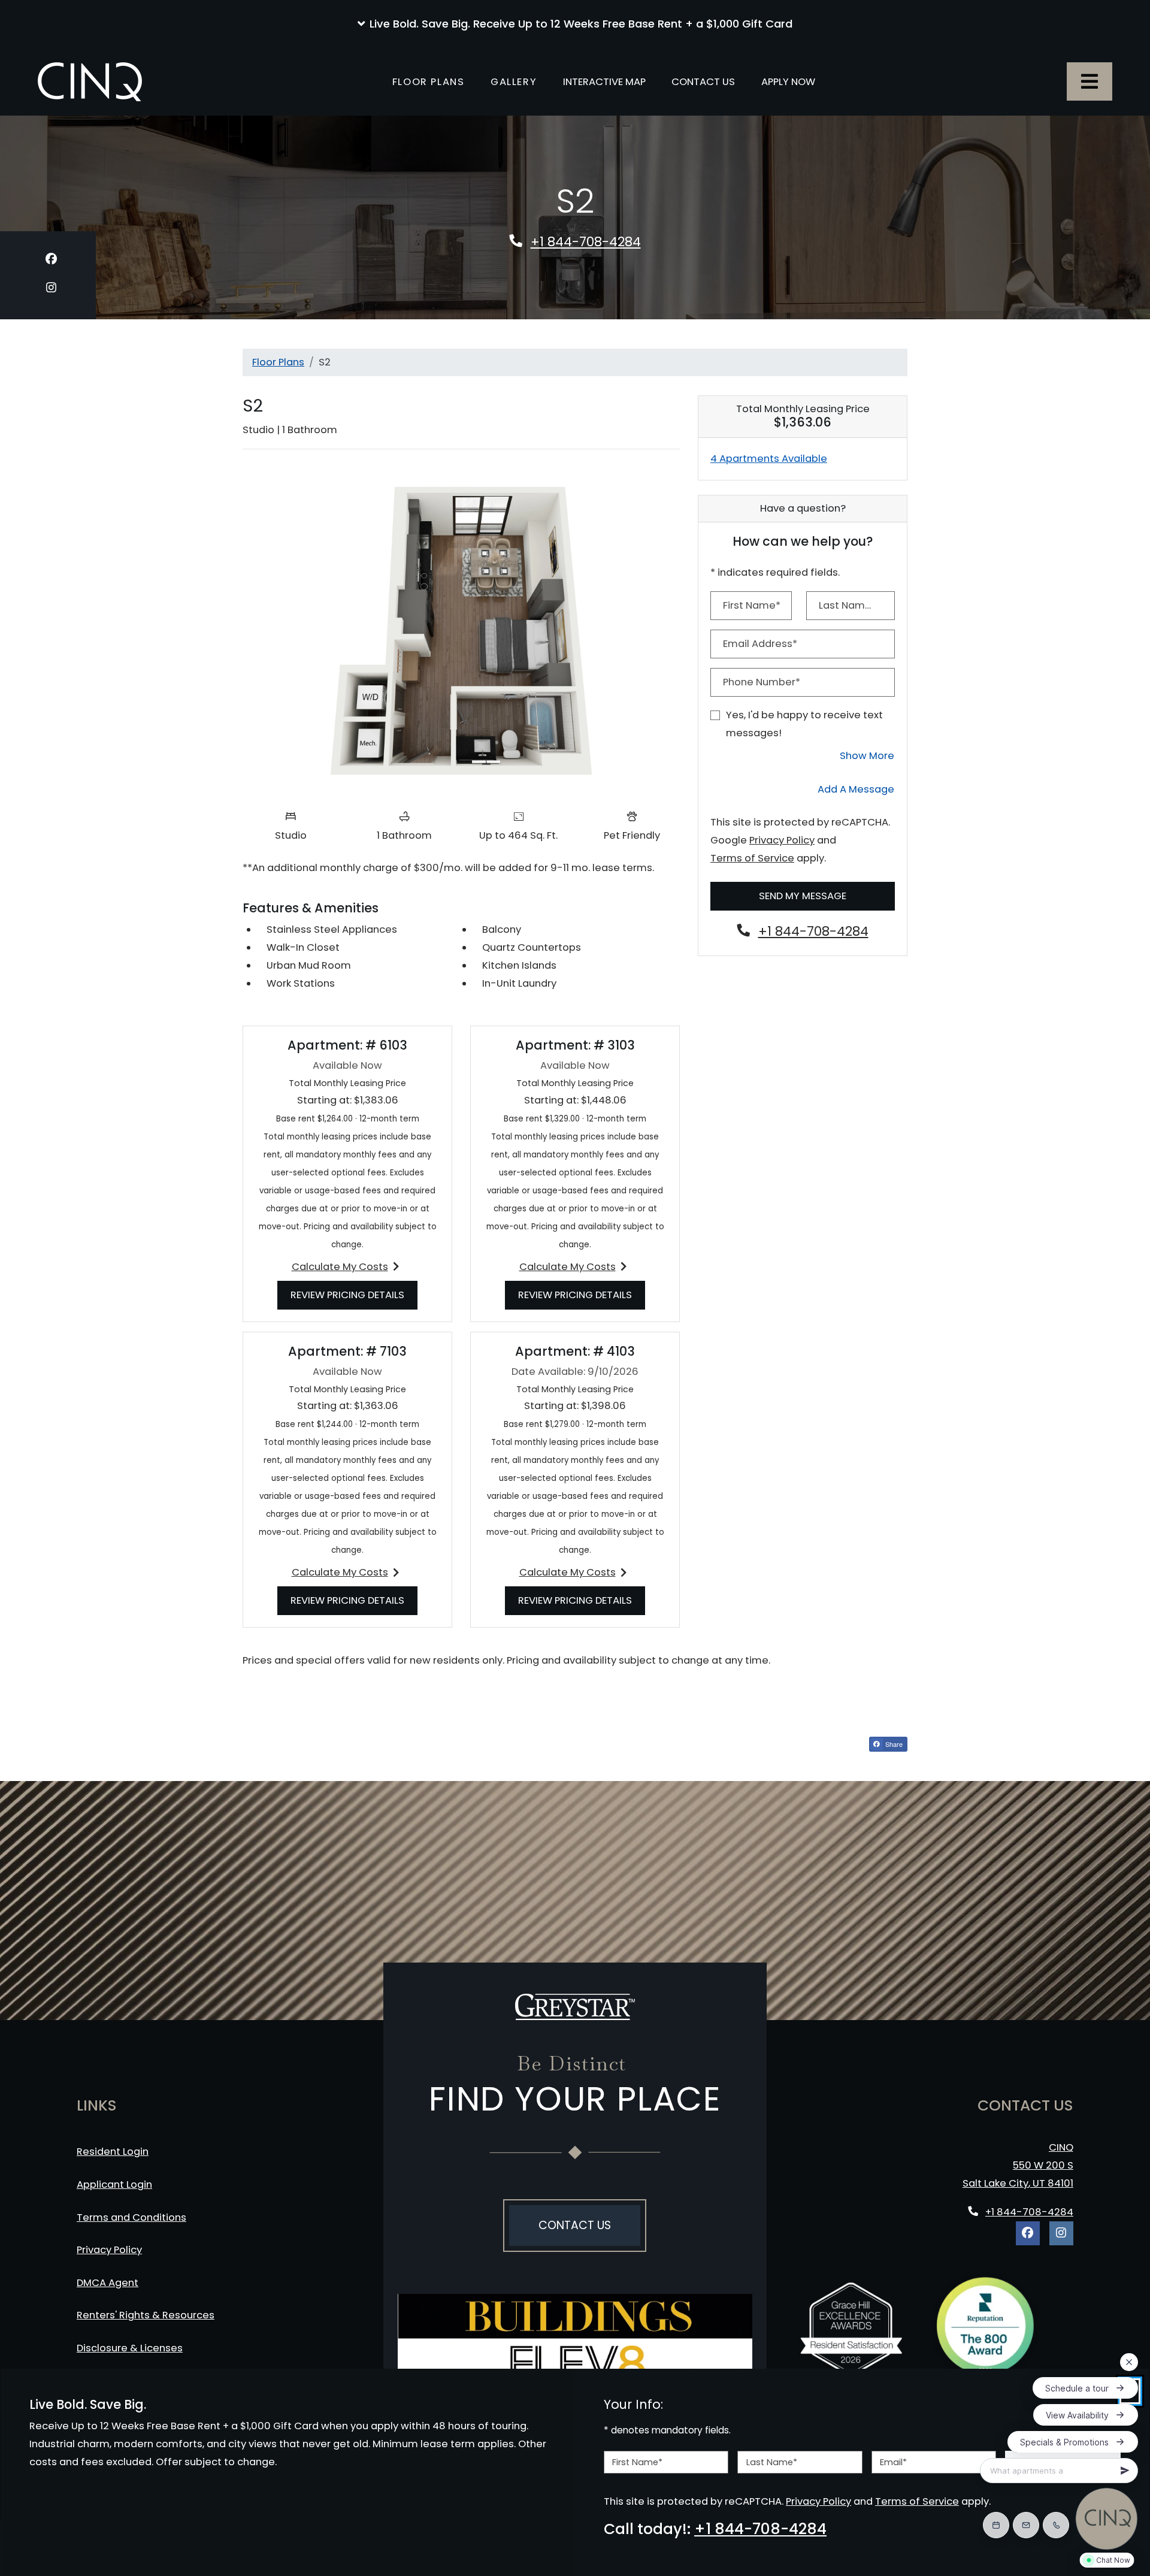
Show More (867, 755)
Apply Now (795, 81)
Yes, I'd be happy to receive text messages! (804, 724)
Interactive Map (604, 82)
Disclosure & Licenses (132, 2348)
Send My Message (803, 896)
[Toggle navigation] (1090, 81)
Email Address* (760, 644)
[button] (575, 24)
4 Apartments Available (769, 459)
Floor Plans (429, 82)
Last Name (772, 2462)
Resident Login (115, 2151)
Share (895, 1745)
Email (893, 2462)
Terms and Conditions (134, 2217)
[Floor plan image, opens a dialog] (461, 631)
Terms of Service (752, 858)
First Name (637, 2462)
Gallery (514, 82)
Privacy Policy (782, 840)
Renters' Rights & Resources (148, 2315)
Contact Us (703, 82)
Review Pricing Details (354, 1295)
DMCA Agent (110, 2282)
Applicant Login (117, 2184)
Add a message (856, 789)
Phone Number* (762, 682)
